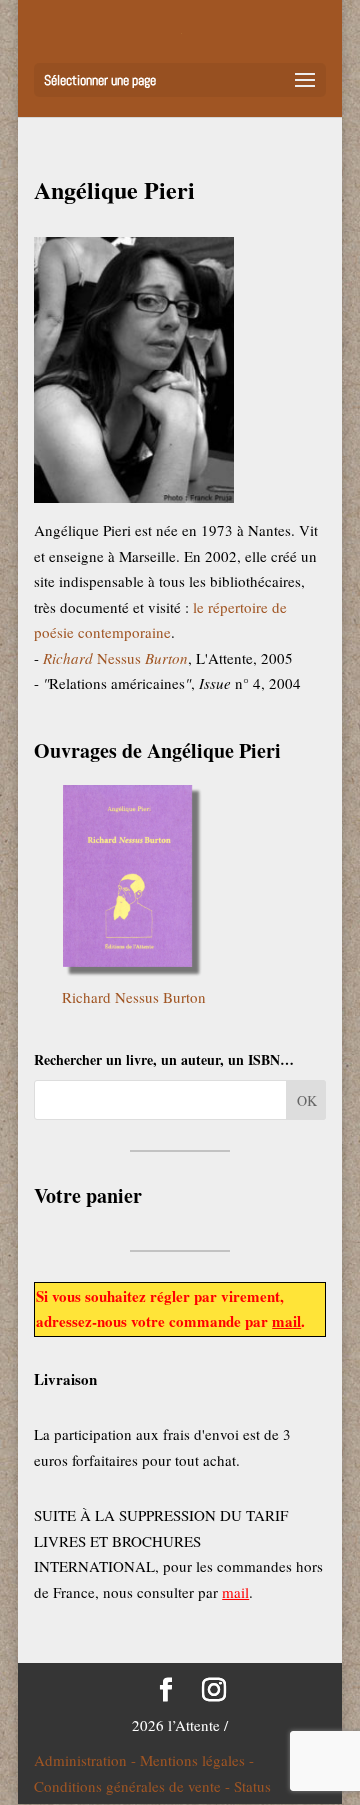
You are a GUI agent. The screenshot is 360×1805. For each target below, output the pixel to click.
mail (286, 1321)
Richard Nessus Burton (134, 997)
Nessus (115, 658)
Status (252, 1786)
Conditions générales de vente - (134, 1786)
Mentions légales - (197, 1760)
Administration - (87, 1760)
